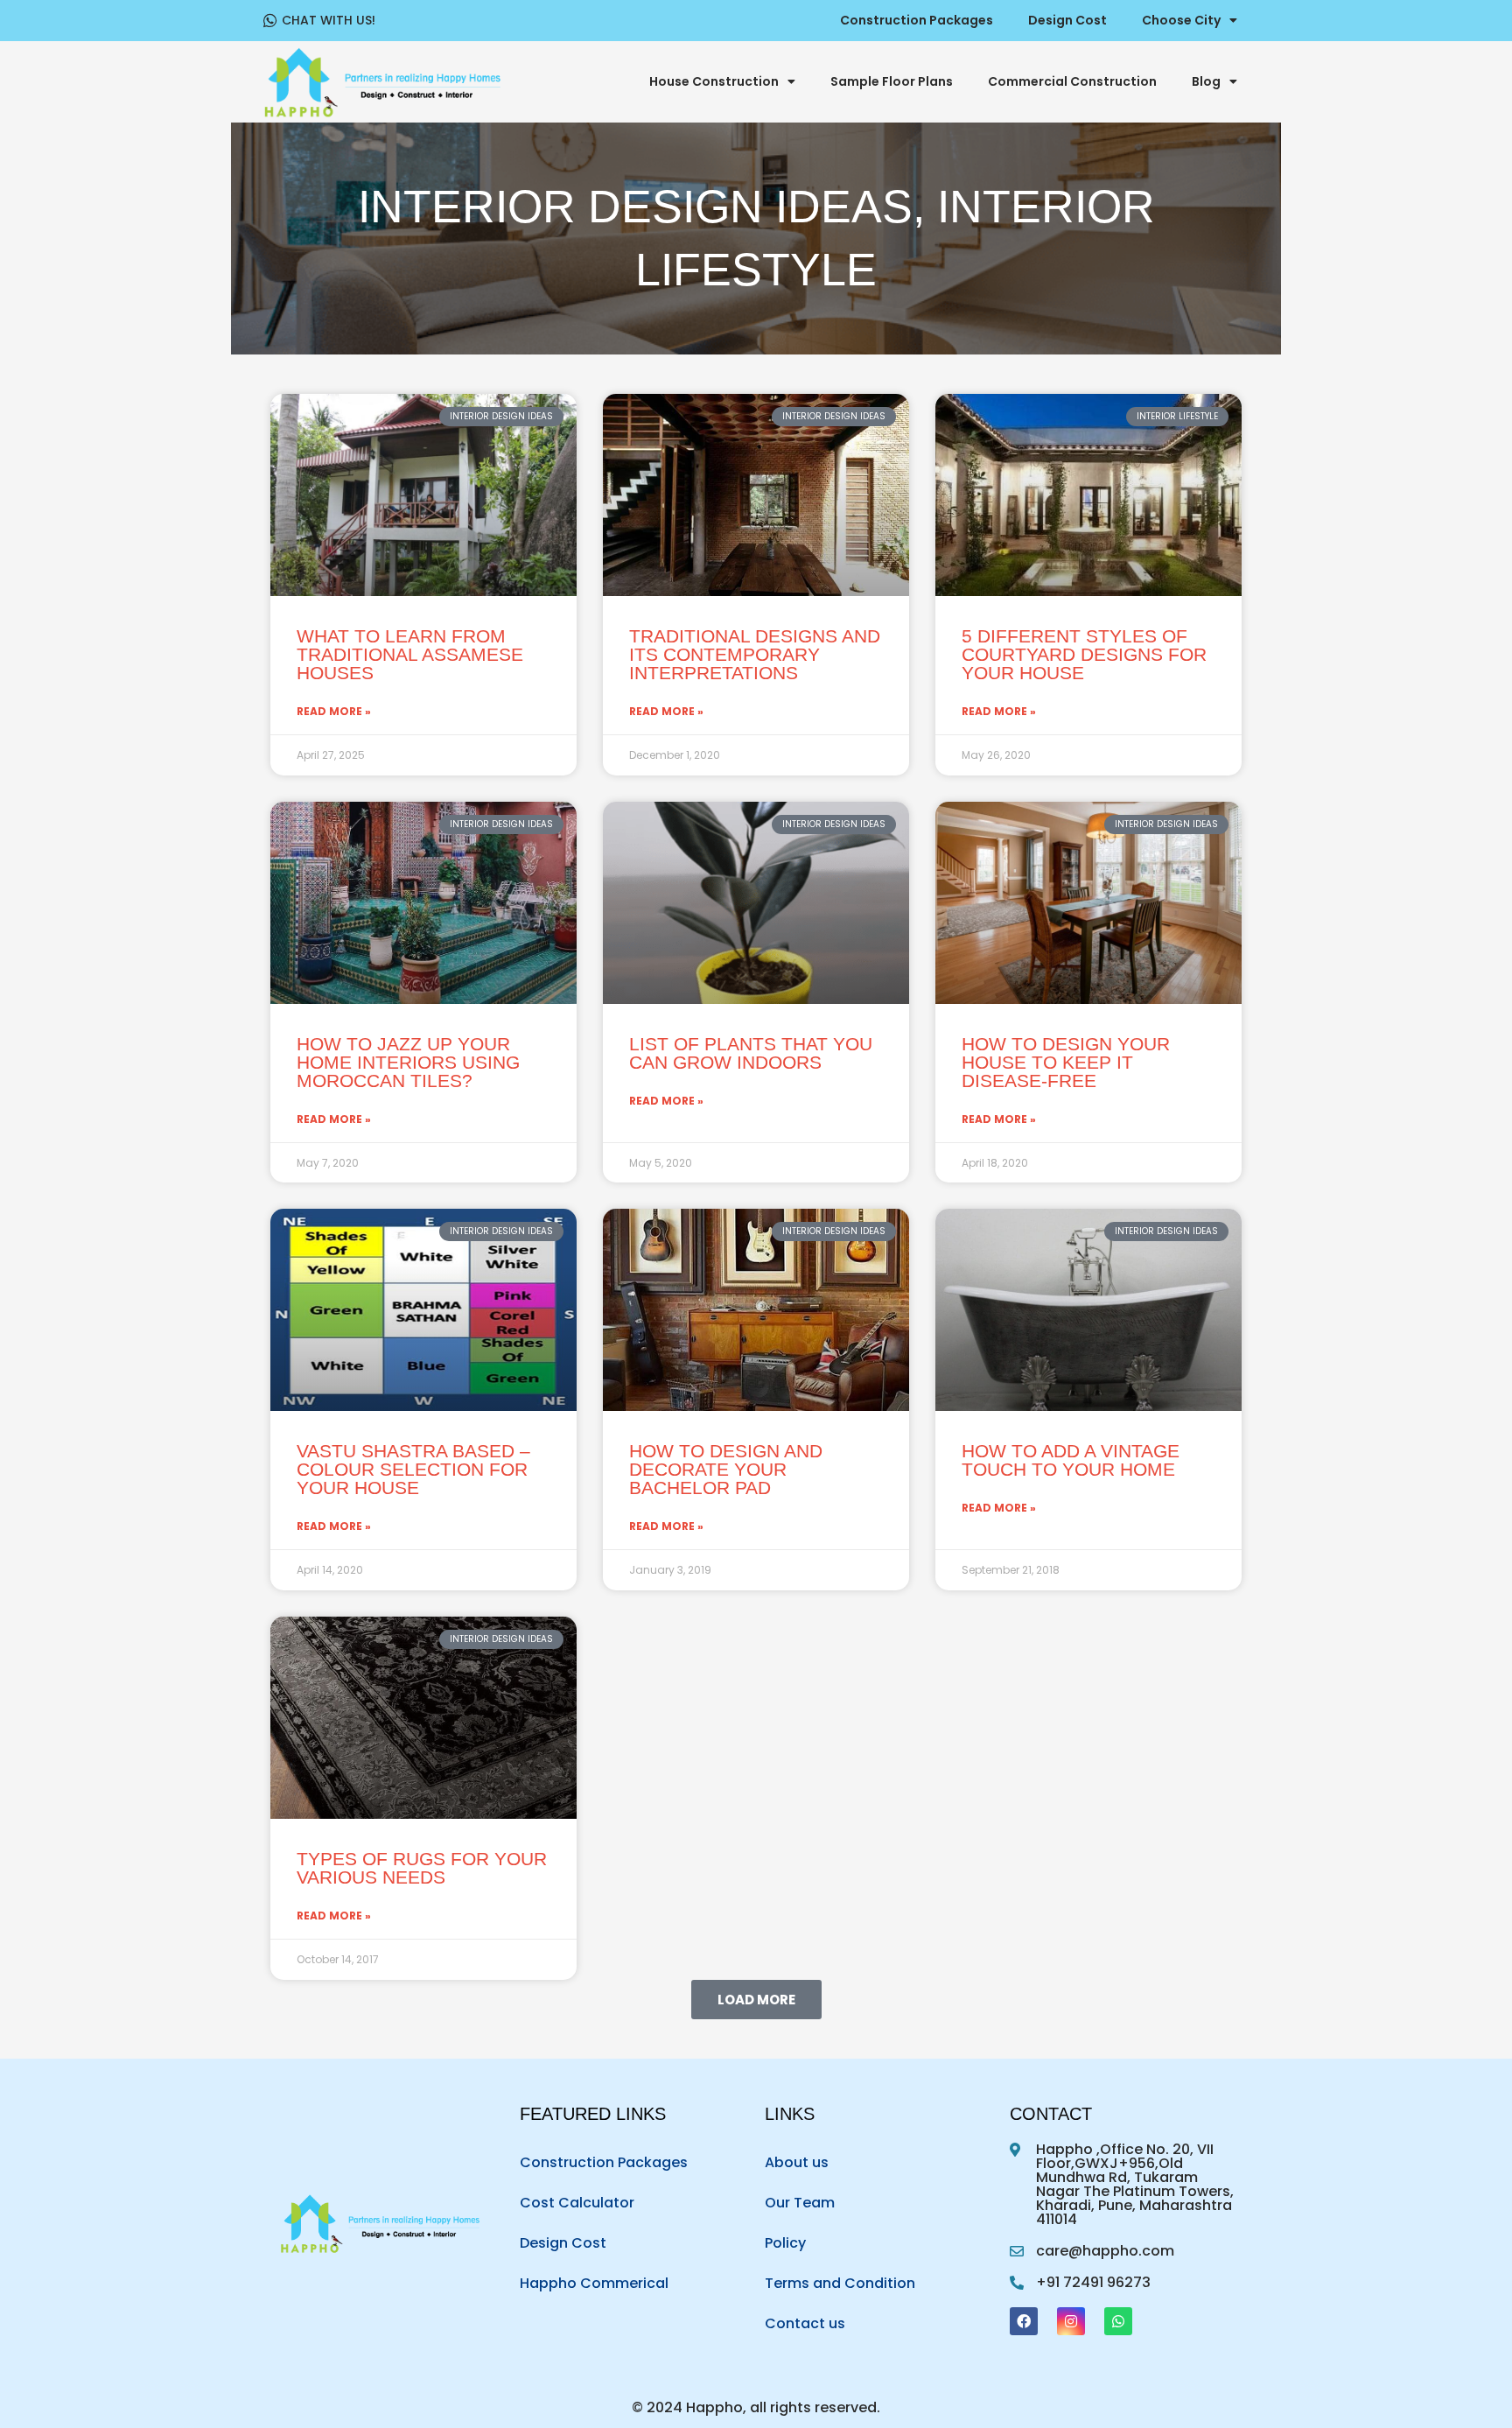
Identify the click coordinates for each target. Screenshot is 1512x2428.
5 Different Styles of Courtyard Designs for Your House (1084, 654)
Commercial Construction (1072, 81)
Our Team (800, 2203)
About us (797, 2162)
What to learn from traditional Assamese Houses (410, 654)
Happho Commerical (594, 2283)
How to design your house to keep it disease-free (1066, 1062)
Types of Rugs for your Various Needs (422, 1868)
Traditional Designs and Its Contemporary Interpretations (755, 654)
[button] (756, 2000)
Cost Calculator (577, 2203)
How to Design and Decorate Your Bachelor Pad (726, 1469)
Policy (785, 2243)
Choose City (1181, 20)
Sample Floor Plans (892, 81)
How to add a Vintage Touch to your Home (1071, 1460)
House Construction (714, 81)
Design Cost (1067, 20)
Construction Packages (917, 20)
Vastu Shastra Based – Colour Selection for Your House (413, 1469)
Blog (1206, 81)
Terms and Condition (840, 2283)
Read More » (334, 712)
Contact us (805, 2323)
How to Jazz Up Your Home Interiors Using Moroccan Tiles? (408, 1062)
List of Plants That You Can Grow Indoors (751, 1053)
